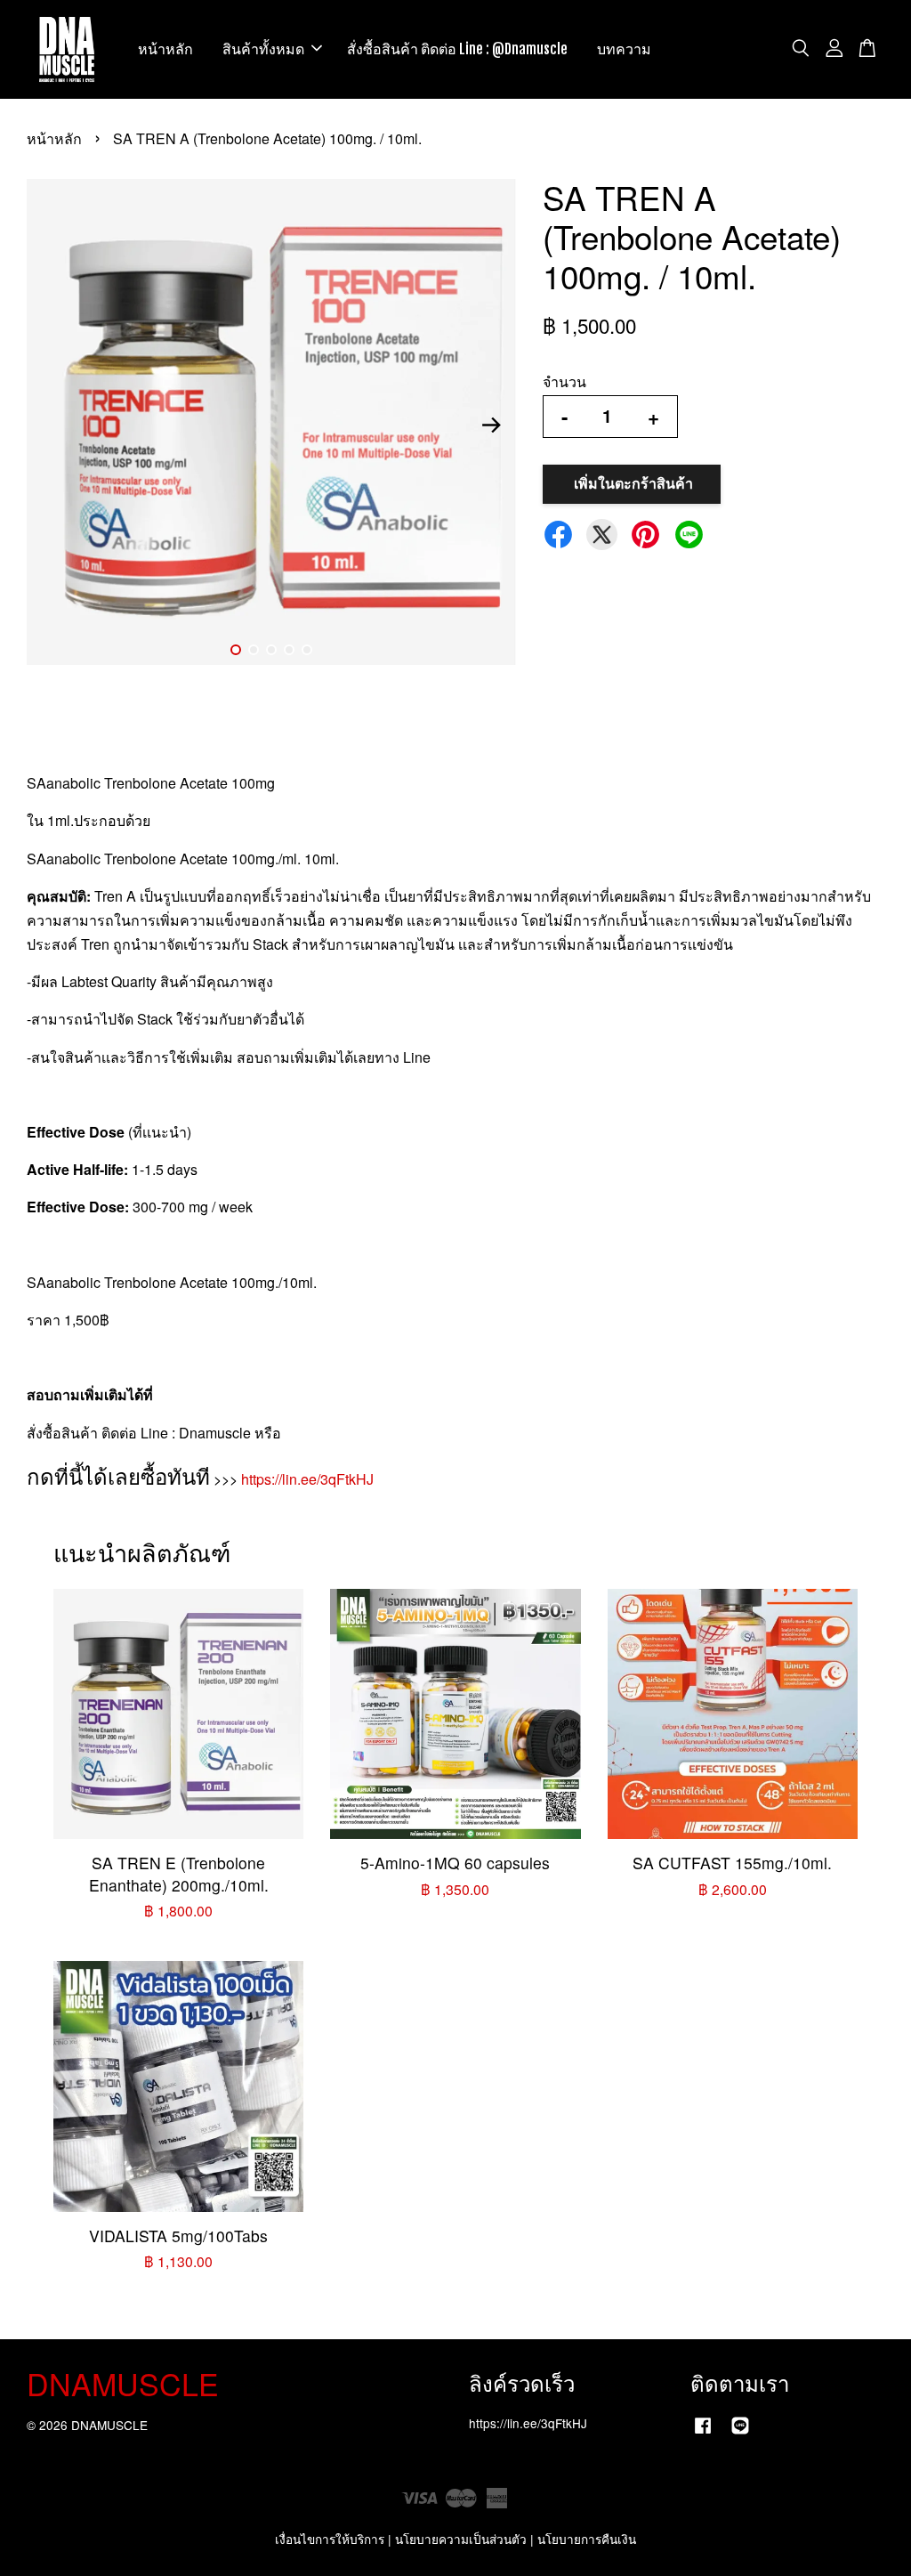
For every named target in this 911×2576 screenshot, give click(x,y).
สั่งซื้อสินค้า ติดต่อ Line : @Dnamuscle (457, 49)
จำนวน (564, 381)
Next (492, 425)
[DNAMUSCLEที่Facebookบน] (703, 2433)
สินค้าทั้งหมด (263, 49)
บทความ (624, 49)
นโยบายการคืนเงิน (587, 2539)
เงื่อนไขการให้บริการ (330, 2539)
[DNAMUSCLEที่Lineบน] (740, 2433)
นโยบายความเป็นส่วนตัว (461, 2539)
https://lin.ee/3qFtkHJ (307, 1479)
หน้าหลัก (165, 49)
